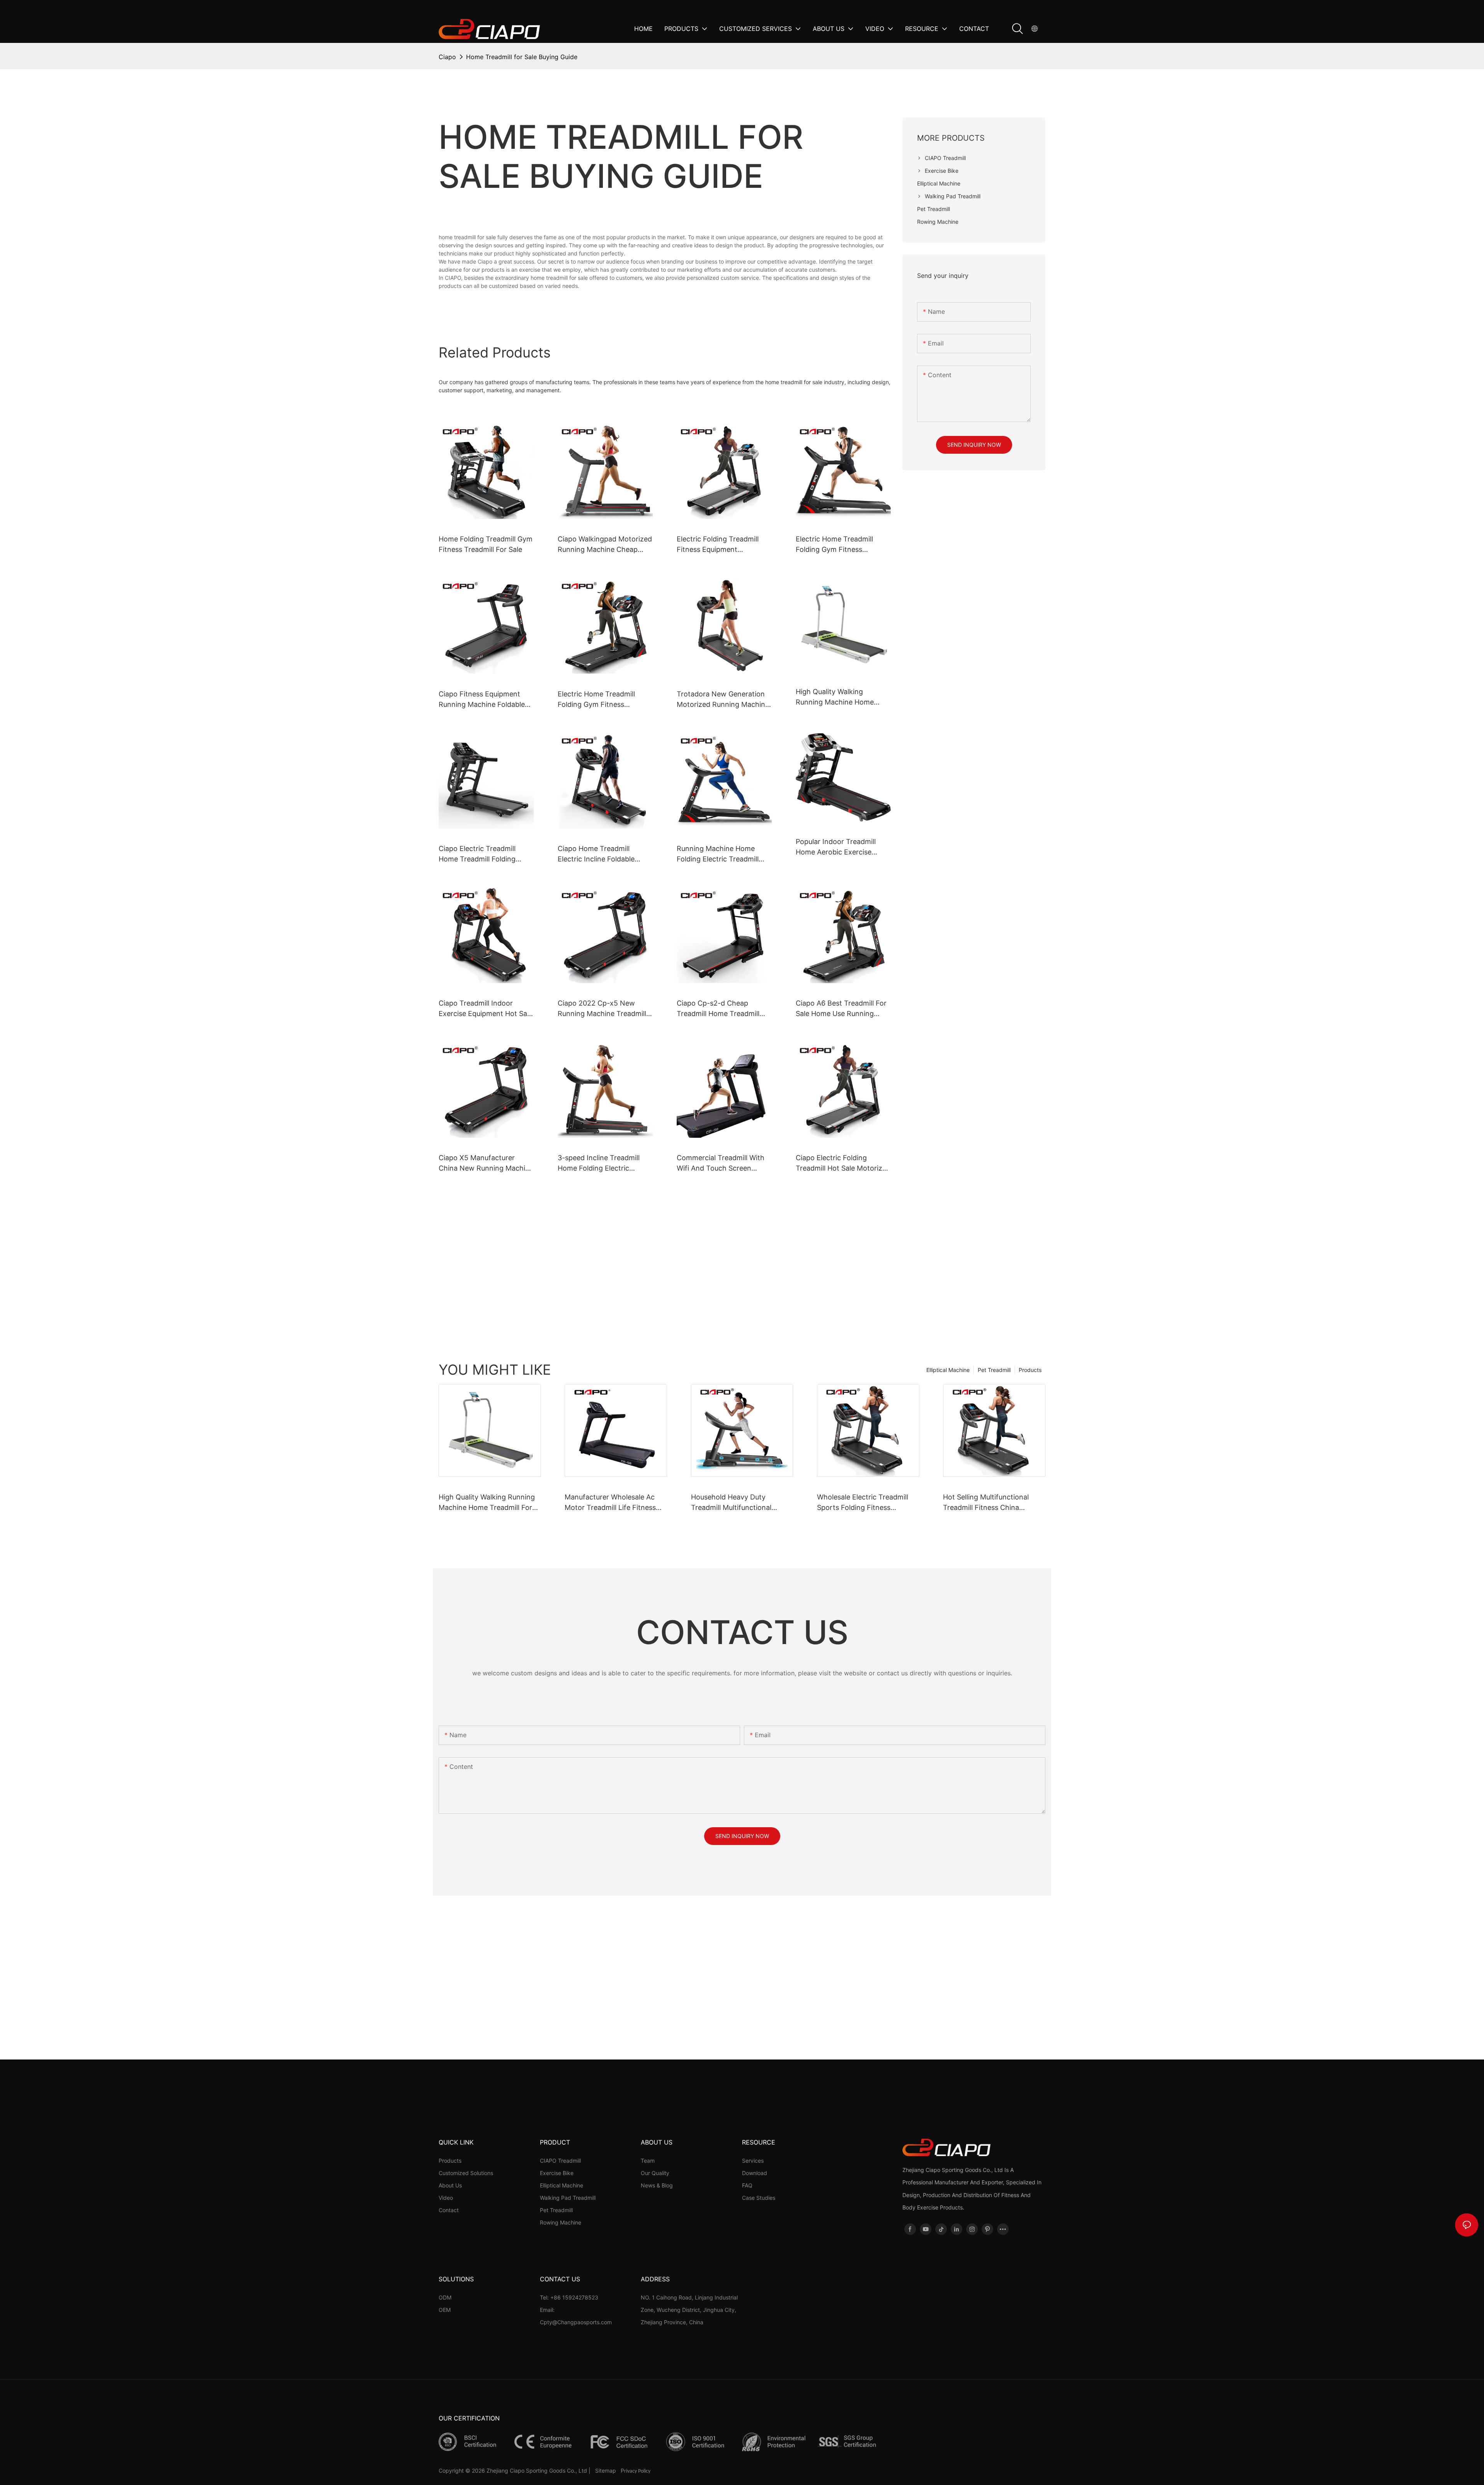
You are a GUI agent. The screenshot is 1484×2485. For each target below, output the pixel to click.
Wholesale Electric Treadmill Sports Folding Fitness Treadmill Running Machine (863, 1503)
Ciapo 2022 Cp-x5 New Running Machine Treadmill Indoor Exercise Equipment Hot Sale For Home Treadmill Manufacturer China (604, 1009)
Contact (449, 2210)
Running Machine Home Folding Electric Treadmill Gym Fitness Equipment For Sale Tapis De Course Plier (722, 854)
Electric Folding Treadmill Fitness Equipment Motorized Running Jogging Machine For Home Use (722, 545)
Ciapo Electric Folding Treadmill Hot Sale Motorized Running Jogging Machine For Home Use (843, 1163)
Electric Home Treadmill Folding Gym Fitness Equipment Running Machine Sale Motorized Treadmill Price (605, 700)
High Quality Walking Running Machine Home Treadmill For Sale (835, 697)
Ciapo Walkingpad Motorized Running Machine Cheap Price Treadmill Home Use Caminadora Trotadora (605, 545)
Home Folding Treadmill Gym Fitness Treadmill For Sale (486, 544)
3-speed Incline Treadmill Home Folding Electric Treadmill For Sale (599, 1163)
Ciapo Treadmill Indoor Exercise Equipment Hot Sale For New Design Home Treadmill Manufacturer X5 (486, 1009)
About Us (450, 2185)
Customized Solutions (466, 2173)
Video (446, 2198)
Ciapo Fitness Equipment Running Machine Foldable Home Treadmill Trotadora (482, 700)
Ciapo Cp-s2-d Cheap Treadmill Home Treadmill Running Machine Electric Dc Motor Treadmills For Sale (724, 1009)
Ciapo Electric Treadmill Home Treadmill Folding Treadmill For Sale (477, 854)
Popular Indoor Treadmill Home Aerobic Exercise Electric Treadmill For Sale (838, 847)
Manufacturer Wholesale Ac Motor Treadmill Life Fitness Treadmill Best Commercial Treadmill (610, 1503)
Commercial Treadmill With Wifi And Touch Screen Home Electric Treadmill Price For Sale (721, 1163)
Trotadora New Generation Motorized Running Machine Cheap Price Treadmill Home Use (723, 700)
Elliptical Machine (948, 1370)
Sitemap (606, 2471)
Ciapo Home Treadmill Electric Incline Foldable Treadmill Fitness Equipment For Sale (604, 854)
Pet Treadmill (994, 1370)
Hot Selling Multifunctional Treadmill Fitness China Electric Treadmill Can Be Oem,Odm (986, 1503)
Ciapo (447, 57)
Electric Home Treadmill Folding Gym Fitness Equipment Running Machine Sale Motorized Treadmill (843, 545)
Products (1030, 1370)
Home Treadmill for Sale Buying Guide (522, 57)
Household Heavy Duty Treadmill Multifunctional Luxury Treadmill (731, 1503)
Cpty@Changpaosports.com (576, 2322)
